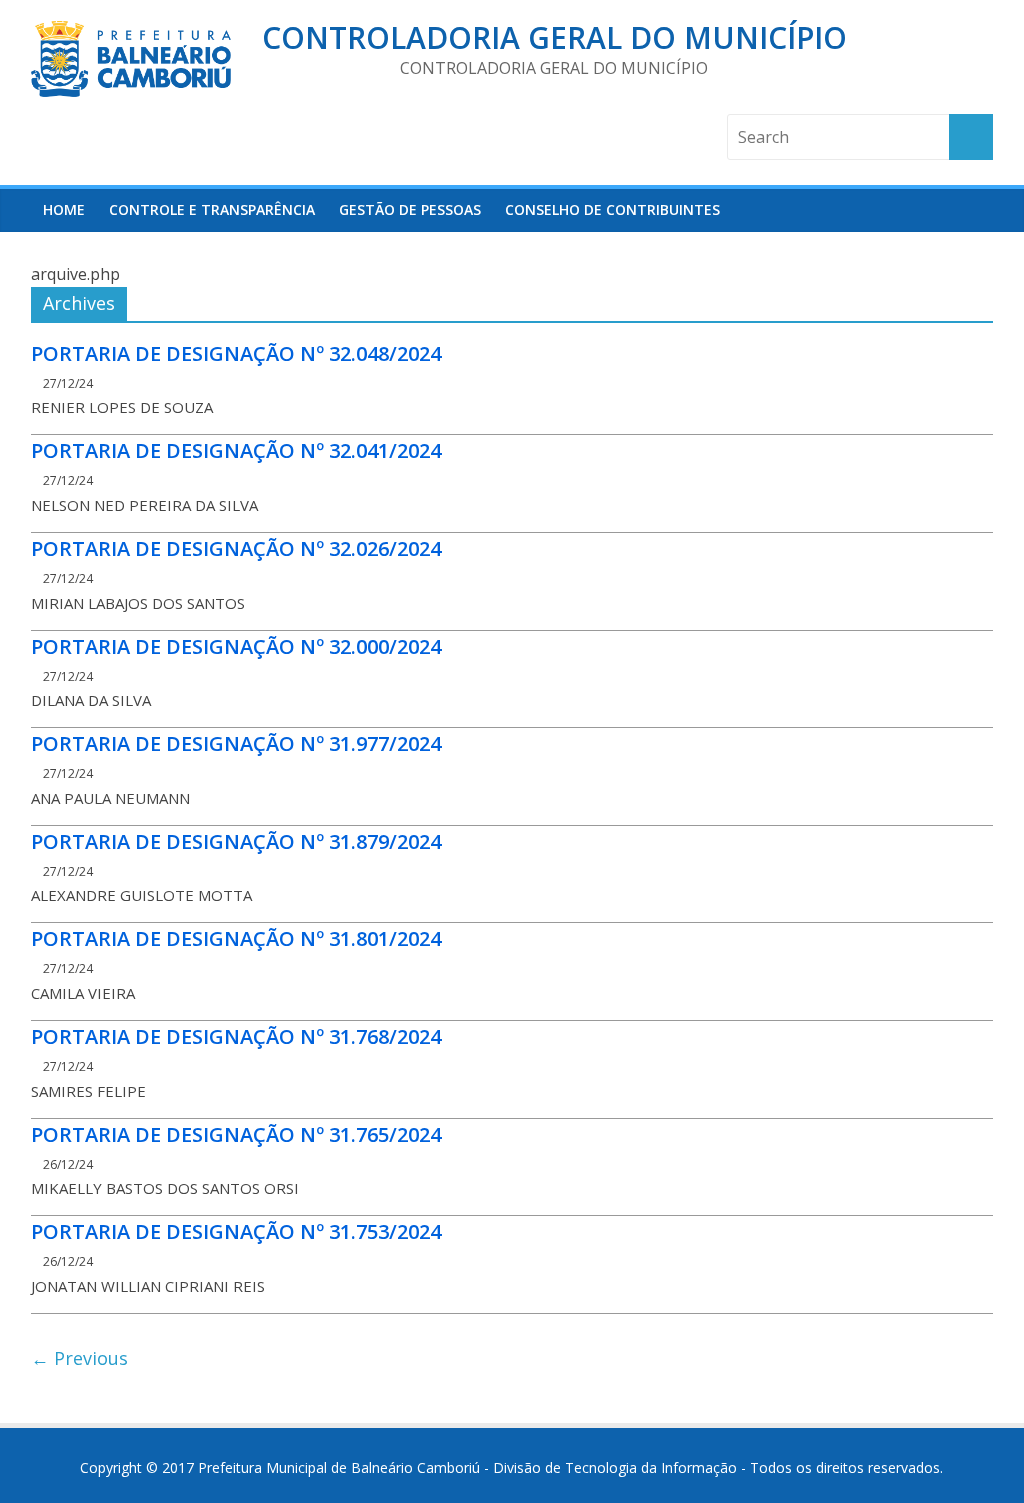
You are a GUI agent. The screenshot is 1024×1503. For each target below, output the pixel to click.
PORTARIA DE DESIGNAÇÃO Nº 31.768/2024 (236, 1036)
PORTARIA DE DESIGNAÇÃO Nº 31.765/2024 (236, 1134)
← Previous (79, 1358)
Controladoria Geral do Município (554, 37)
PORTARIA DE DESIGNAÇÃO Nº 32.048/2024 (236, 353)
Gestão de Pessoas (410, 209)
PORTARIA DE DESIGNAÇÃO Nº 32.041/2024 (236, 450)
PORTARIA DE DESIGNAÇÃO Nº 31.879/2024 (236, 841)
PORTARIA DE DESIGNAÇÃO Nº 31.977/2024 (236, 743)
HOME (64, 209)
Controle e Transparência (212, 209)
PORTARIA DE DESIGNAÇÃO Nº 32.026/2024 (236, 548)
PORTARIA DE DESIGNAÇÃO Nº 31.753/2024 (236, 1231)
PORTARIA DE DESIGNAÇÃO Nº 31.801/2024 (236, 938)
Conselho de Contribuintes (612, 209)
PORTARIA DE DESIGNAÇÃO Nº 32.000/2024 (236, 646)
